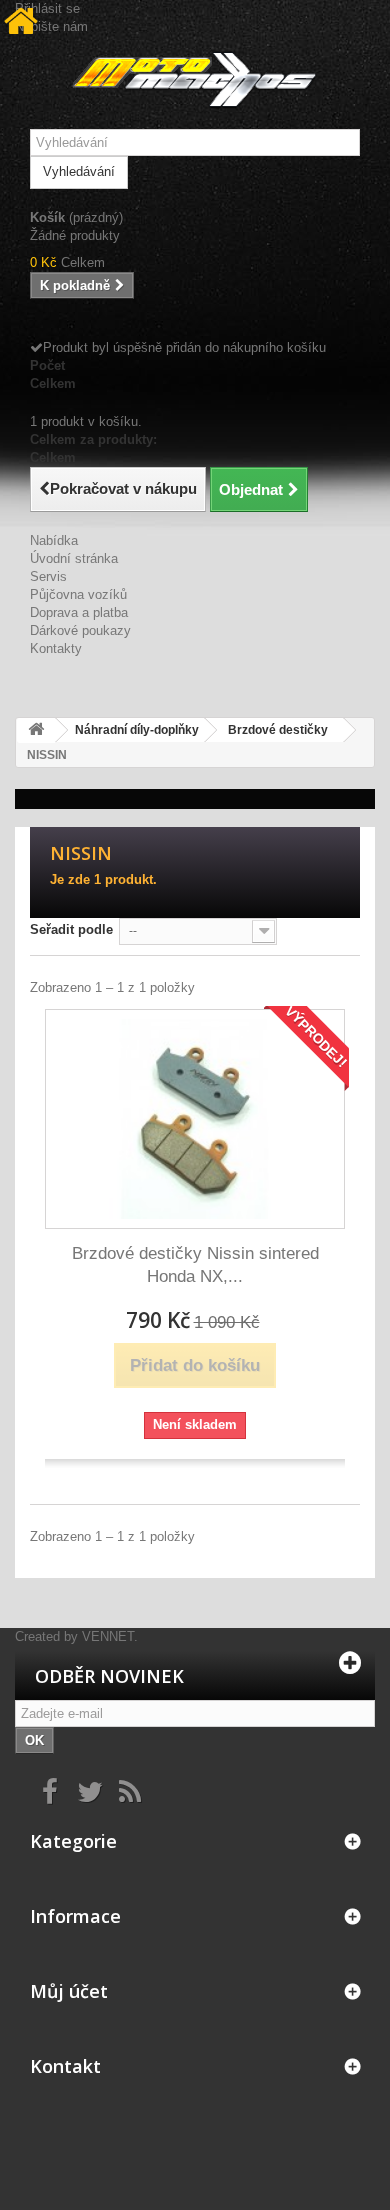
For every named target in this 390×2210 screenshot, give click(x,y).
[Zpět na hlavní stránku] (36, 730)
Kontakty (56, 648)
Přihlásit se (47, 8)
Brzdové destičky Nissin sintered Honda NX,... (195, 1265)
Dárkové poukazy (80, 630)
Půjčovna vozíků (78, 594)
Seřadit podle (71, 929)
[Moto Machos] (195, 80)
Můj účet (69, 1991)
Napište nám (51, 26)
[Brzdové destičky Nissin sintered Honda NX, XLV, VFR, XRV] (195, 1119)
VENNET (108, 1636)
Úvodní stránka (74, 558)
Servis (48, 576)
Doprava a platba (79, 612)
